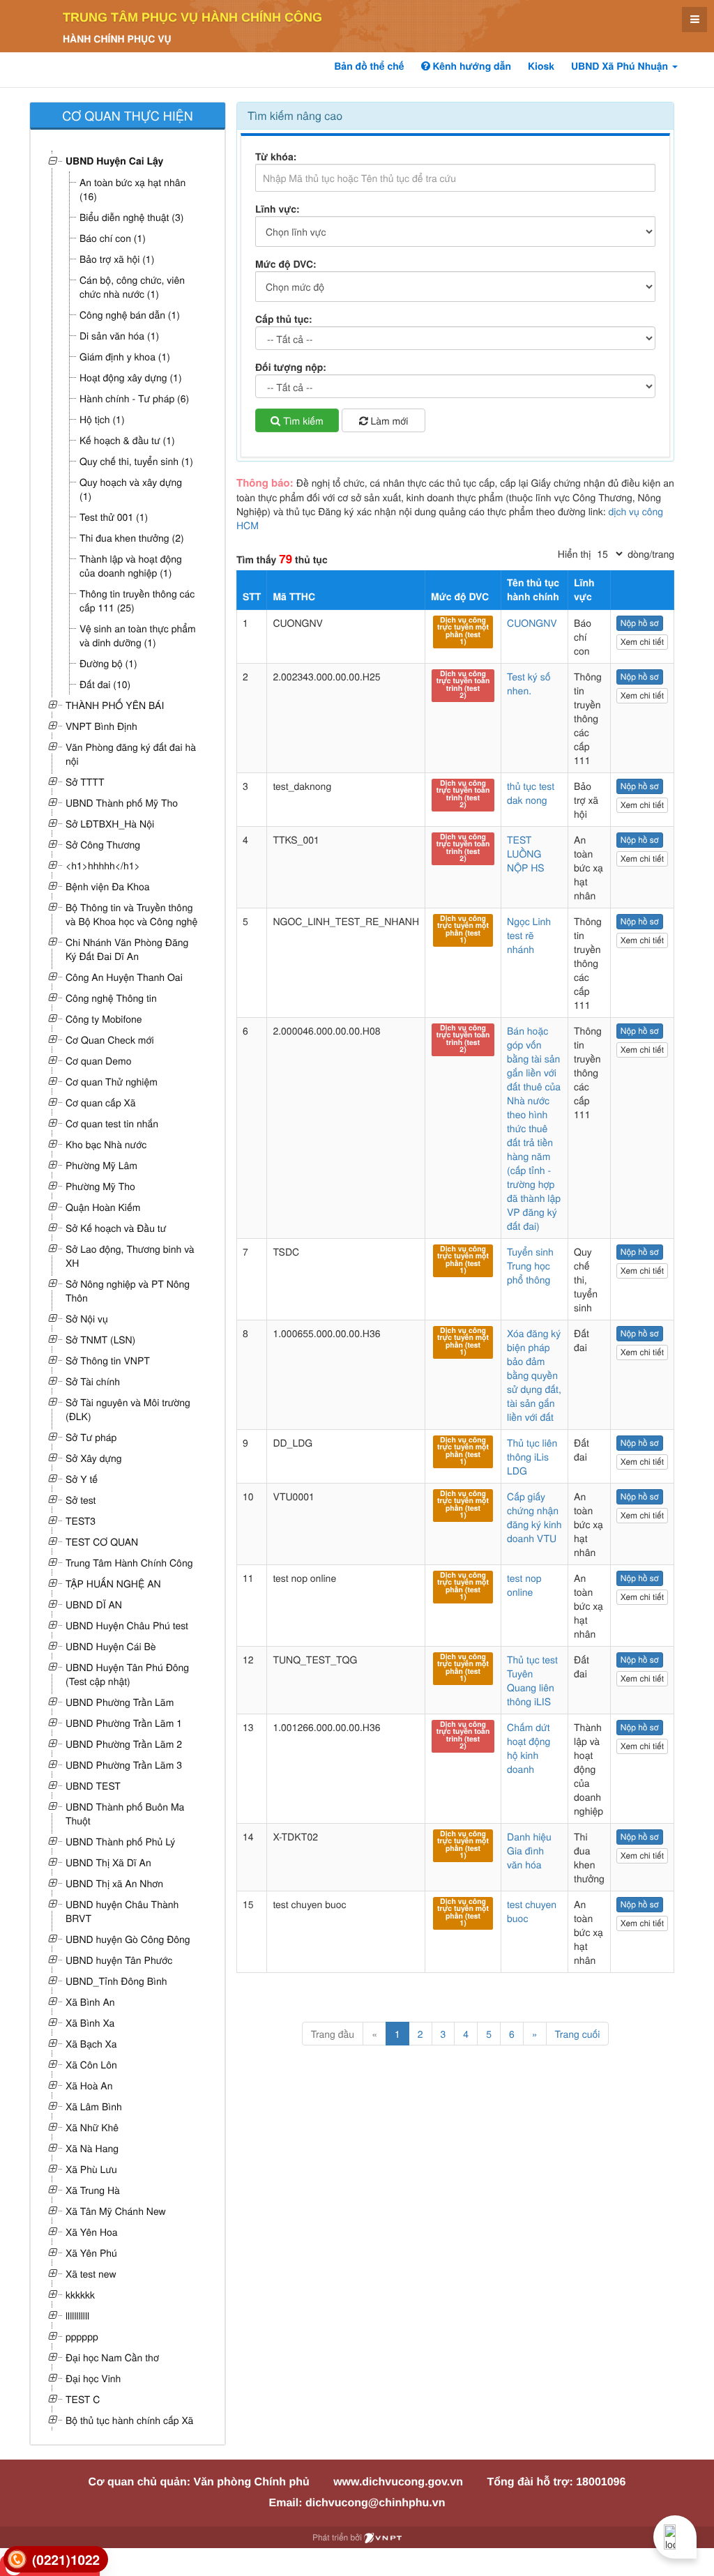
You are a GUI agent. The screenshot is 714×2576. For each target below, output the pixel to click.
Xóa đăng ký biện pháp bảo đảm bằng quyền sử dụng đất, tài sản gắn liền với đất (534, 1375)
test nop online (524, 1585)
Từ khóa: (276, 157)
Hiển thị (574, 554)
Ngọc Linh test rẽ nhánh (529, 935)
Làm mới (388, 420)
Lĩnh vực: (278, 209)
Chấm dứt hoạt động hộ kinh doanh (529, 1748)
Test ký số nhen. (529, 683)
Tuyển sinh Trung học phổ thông (530, 1265)
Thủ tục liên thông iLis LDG (532, 1456)
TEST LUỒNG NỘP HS (526, 853)
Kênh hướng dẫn (471, 66)
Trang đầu (333, 2034)
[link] (56, 2560)
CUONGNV (532, 623)
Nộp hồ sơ (640, 623)
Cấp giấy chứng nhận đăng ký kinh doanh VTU (534, 1517)
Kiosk (541, 66)
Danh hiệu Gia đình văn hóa (529, 1850)
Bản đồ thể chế (369, 66)
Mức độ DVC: (286, 264)
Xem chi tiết (642, 642)
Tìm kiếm (302, 420)
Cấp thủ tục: (284, 319)
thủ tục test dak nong (531, 793)
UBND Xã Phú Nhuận (621, 66)
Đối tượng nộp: (291, 367)
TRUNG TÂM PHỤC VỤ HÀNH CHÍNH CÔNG (192, 17)
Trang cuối (578, 2034)
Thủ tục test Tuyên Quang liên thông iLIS (532, 1680)
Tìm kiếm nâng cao (295, 115)
